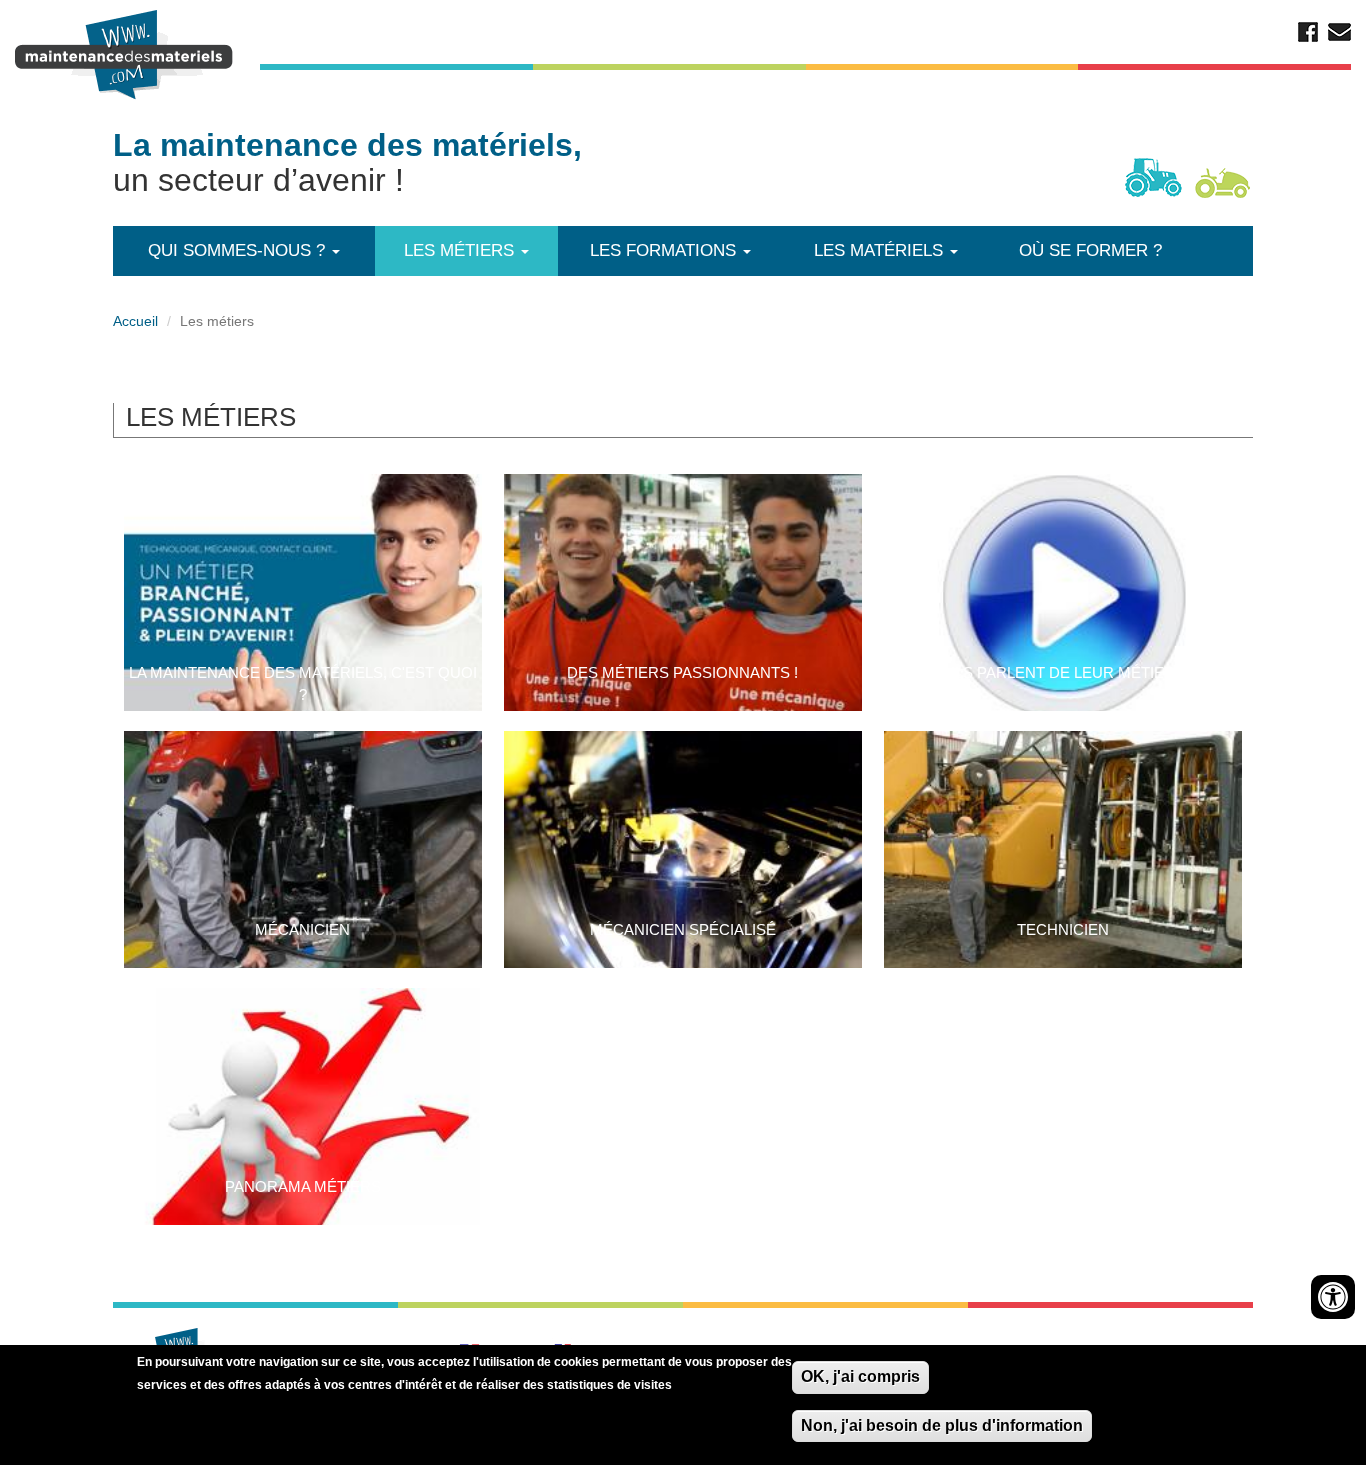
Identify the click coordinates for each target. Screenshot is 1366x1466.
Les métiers (461, 250)
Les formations (665, 250)
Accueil (135, 321)
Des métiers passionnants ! (682, 672)
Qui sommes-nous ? (239, 250)
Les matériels (881, 250)
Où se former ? (1090, 250)
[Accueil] (127, 55)
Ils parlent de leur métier (1063, 672)
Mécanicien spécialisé (683, 929)
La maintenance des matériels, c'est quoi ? (303, 683)
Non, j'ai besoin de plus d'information (942, 1425)
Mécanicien (302, 929)
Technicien (1063, 929)
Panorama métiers (303, 1186)
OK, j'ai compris (860, 1376)
